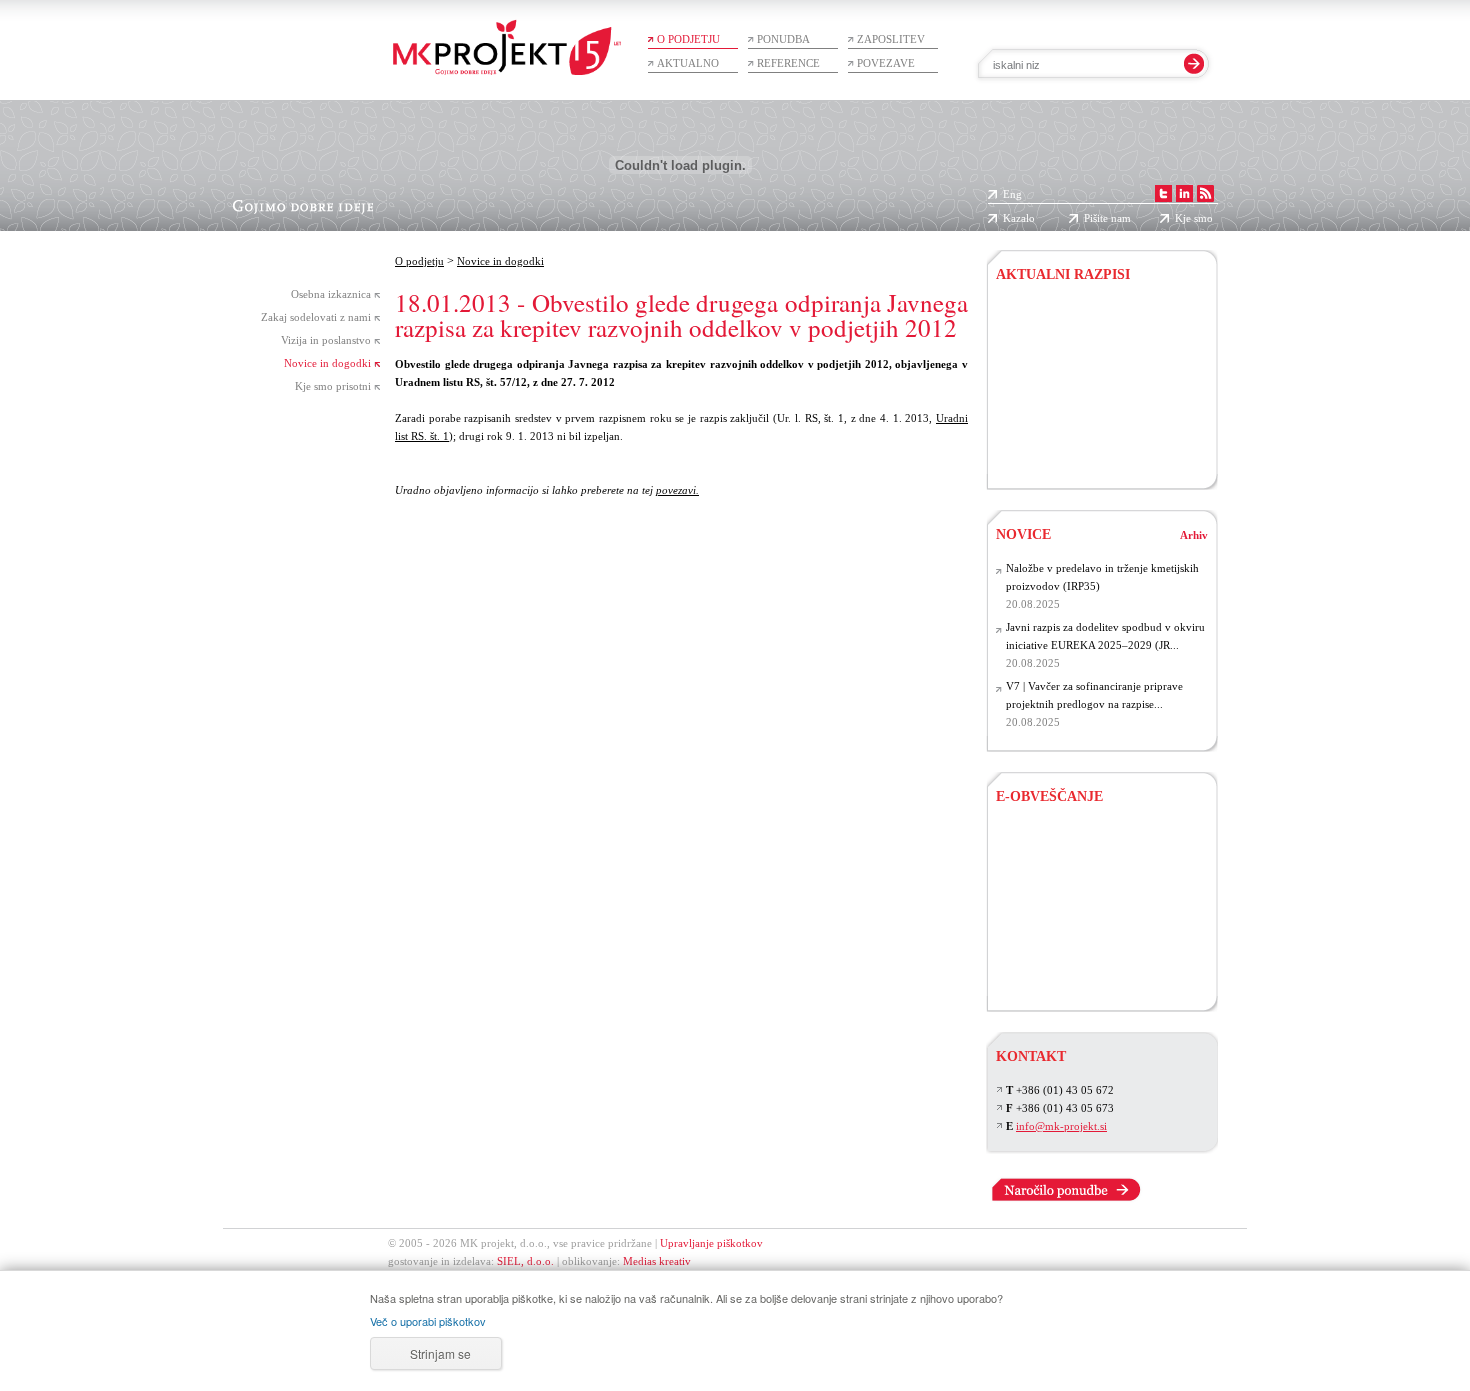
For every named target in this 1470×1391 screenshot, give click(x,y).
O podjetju (688, 39)
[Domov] (507, 37)
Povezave (886, 63)
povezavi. (677, 490)
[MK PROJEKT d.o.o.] (1186, 194)
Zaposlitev (891, 39)
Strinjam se (440, 1353)
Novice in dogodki (327, 363)
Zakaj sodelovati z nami (316, 317)
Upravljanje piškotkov (711, 1243)
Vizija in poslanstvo (326, 340)
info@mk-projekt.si (1061, 1126)
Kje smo (1194, 218)
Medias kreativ (657, 1261)
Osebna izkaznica (331, 294)
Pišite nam (1107, 218)
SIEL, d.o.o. (525, 1261)
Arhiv (1194, 535)
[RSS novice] (1207, 194)
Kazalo (1019, 218)
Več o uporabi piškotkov (428, 1321)
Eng (1012, 194)
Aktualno (688, 63)
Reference (788, 63)
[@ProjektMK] (1165, 194)
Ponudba (783, 39)
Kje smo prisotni (333, 386)
